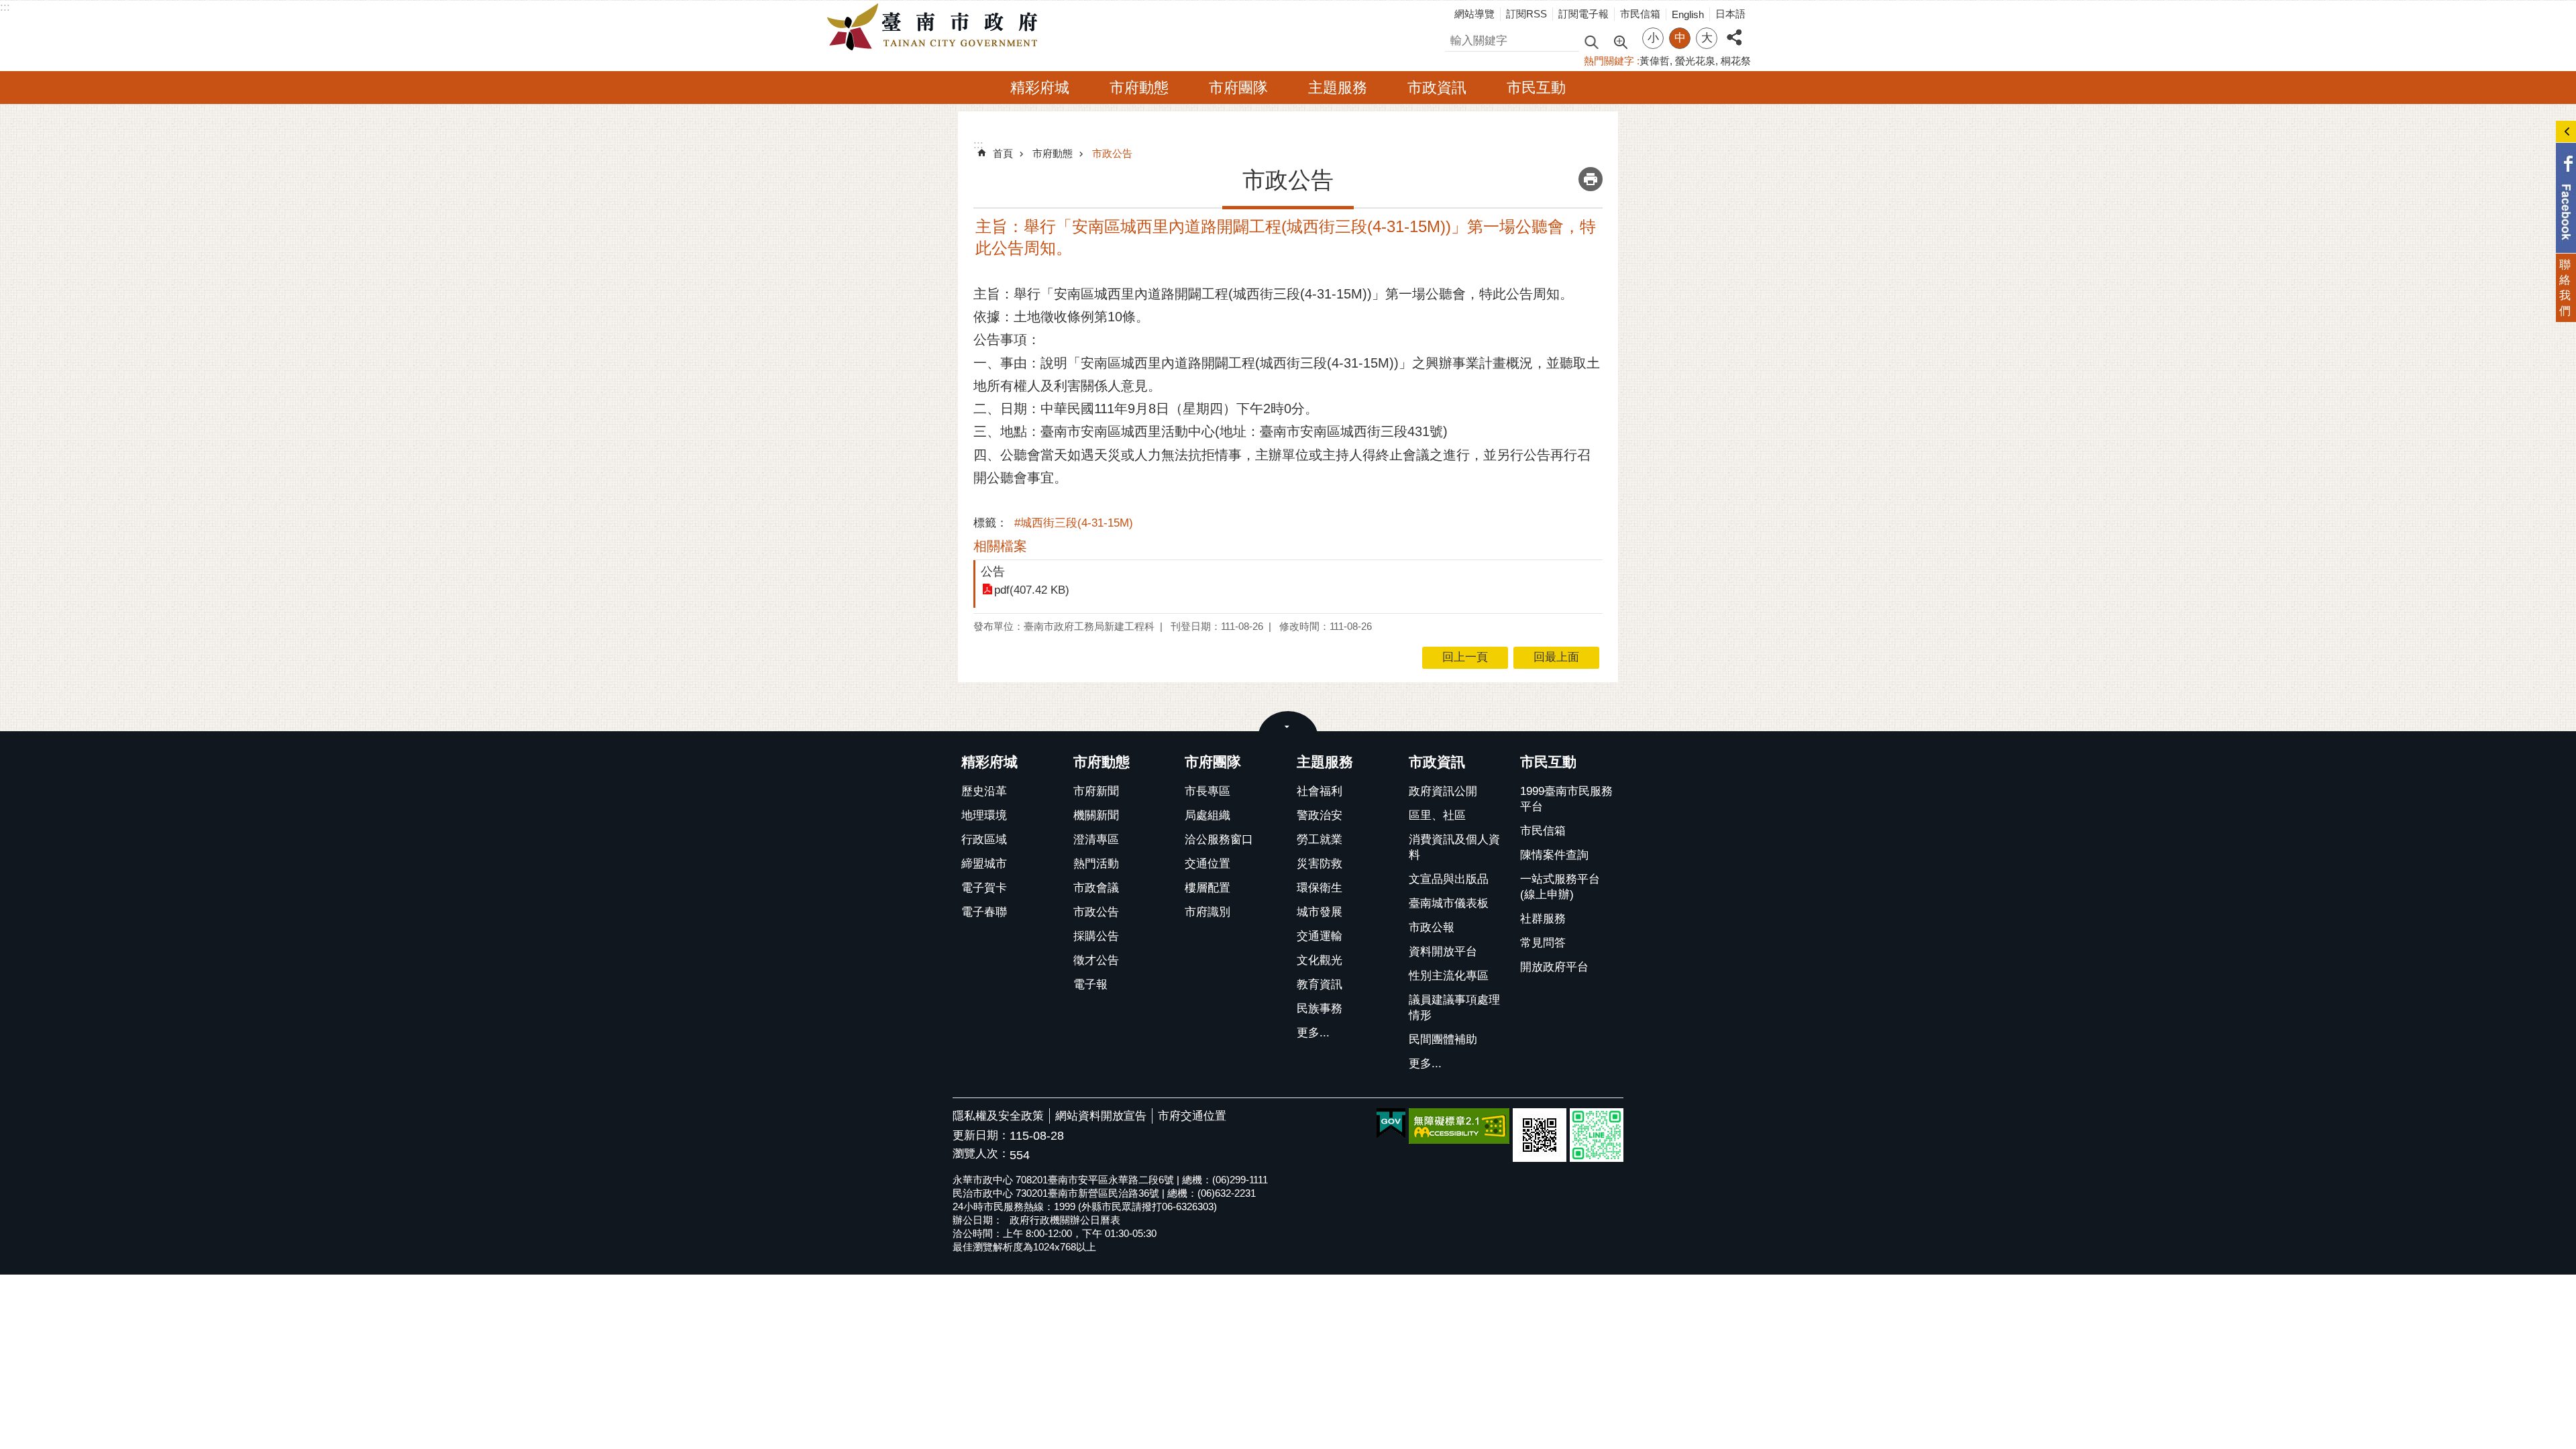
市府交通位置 (1192, 1116)
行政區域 (984, 840)
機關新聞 (1096, 815)
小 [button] (1653, 38)
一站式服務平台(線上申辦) (1560, 887)
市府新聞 (1096, 791)
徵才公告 (1096, 960)
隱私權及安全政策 (998, 1116)
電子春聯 (984, 912)
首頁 (1003, 153)
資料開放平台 (1443, 952)
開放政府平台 (1554, 967)
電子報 (1090, 984)
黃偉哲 (1655, 61)
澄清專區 (1096, 840)
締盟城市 (984, 864)
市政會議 (1096, 888)
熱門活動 (1096, 864)
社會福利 (1320, 791)
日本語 (1730, 14)
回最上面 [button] (1556, 657)
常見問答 (1543, 943)
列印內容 (1591, 179)
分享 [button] (1734, 30)
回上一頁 (1465, 657)
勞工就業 (1320, 840)
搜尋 (1456, 39)
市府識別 (1207, 912)
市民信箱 (1640, 14)
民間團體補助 (1443, 1039)
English (1688, 14)
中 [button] (1680, 38)
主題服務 (1338, 88)
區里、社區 (1437, 815)
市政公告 (1112, 153)
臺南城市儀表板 (1449, 903)
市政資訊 (1437, 88)
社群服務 (1543, 919)
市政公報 (1432, 927)
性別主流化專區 (1449, 976)
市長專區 (1207, 791)
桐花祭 (1736, 61)
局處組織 (1207, 815)
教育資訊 (1320, 984)
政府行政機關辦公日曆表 (1065, 1220)
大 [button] (1707, 38)
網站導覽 (1474, 14)
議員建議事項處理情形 (1454, 1008)
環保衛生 (1320, 888)
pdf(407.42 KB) (1032, 590)
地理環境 (984, 815)
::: (5, 7)
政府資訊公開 (1443, 791)
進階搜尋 (1620, 41)
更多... (1313, 1033)
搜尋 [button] (1591, 41)
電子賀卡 (984, 888)
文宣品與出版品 (1449, 879)
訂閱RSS (1526, 14)
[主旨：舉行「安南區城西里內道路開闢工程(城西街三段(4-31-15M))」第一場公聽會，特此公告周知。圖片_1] (1540, 1135)
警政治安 (1320, 815)
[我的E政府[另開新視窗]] (1391, 1124)
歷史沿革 (984, 791)
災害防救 (1320, 864)
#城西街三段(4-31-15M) (1074, 523)
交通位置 (1207, 864)
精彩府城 (1040, 88)
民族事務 (1320, 1009)
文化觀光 (1320, 960)
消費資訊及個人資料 (1454, 847)
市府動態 (1139, 88)
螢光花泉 (1695, 61)
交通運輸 (1320, 936)
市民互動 (1536, 88)
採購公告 (1096, 936)
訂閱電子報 (1584, 14)
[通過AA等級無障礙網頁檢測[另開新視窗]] (1459, 1126)
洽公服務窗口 (1219, 840)
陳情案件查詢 (1554, 855)
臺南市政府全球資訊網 (936, 28)
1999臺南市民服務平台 (1566, 799)
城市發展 (1320, 912)
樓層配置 (1207, 888)
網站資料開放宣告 (1101, 1116)
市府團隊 (1238, 88)
